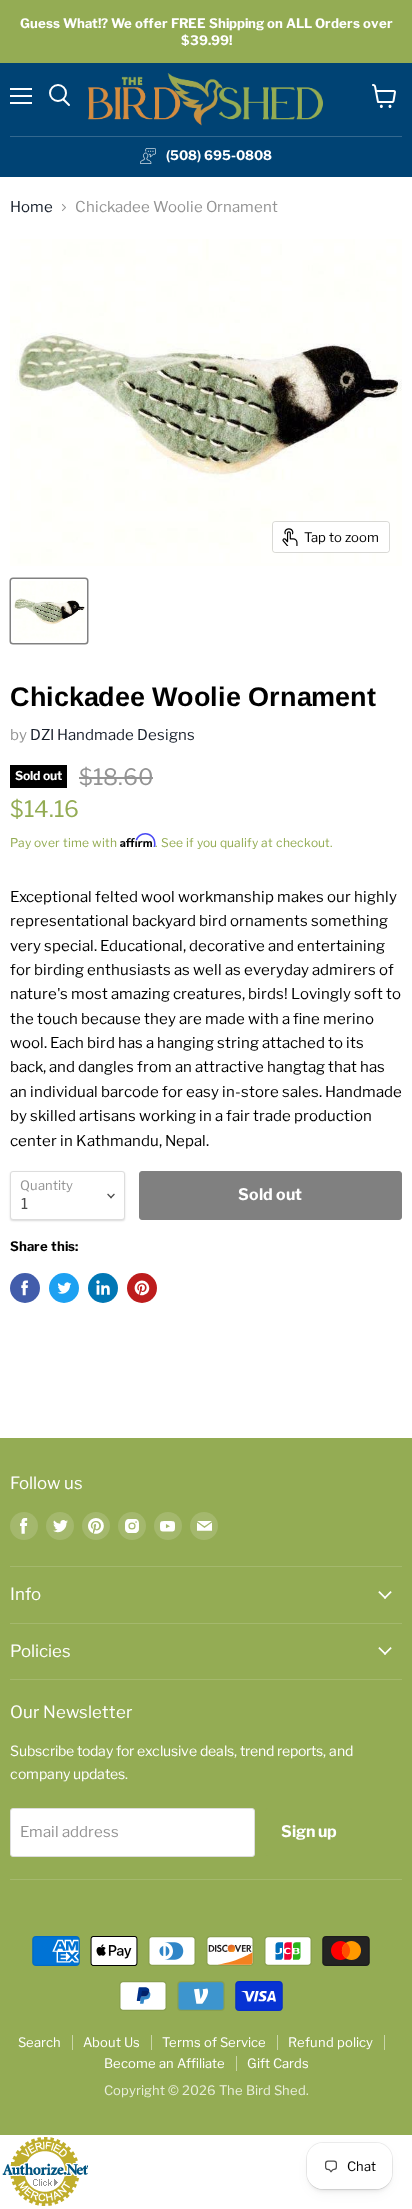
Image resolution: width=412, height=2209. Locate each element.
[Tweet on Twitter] (64, 1288)
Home (31, 207)
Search (39, 2042)
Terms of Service (214, 2042)
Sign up (309, 1831)
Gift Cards (278, 2063)
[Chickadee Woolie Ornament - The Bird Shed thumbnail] (49, 611)
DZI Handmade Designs (112, 735)
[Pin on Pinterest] (142, 1288)
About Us (111, 2042)
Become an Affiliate (164, 2063)
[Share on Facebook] (25, 1288)
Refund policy (330, 2042)
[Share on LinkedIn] (103, 1288)
